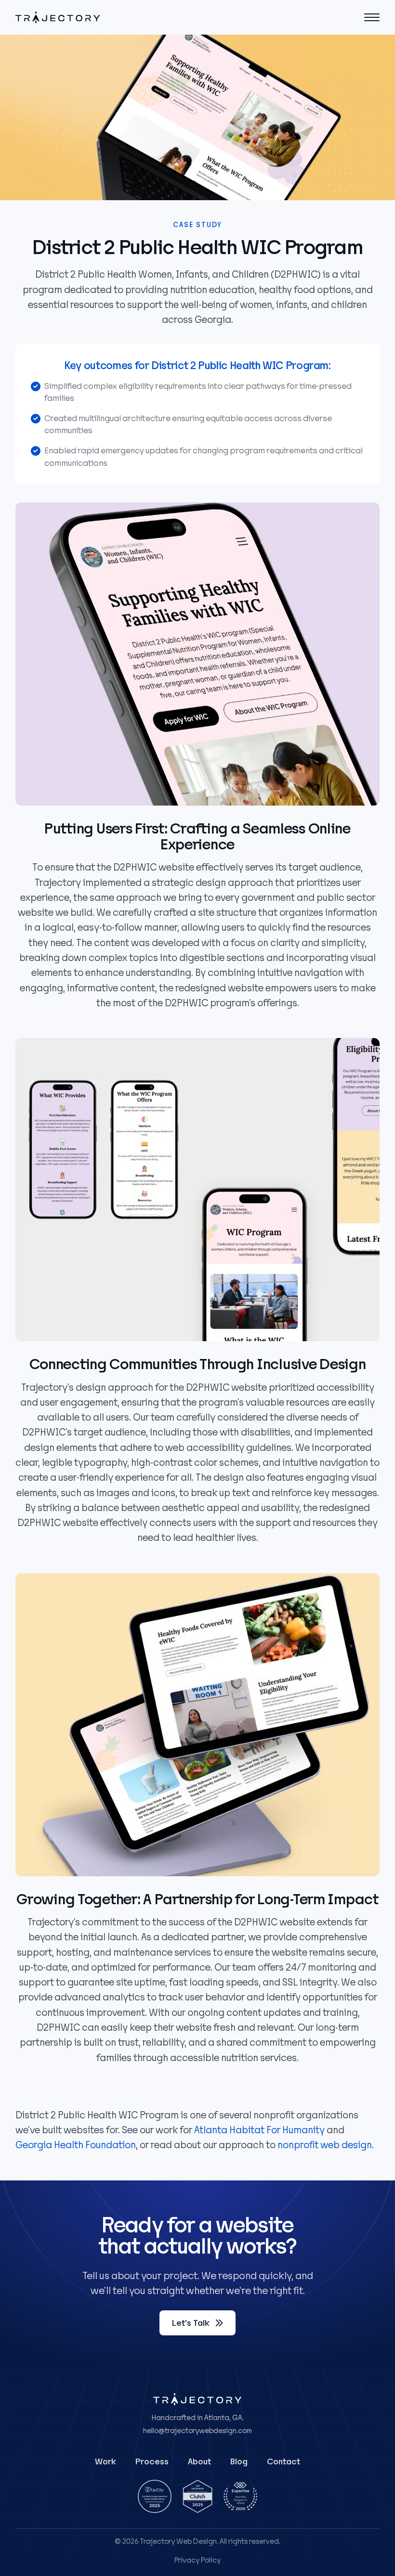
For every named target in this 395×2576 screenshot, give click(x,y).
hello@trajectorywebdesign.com (197, 2431)
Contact (283, 2462)
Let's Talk (191, 2323)
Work (105, 2462)
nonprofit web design (325, 2145)
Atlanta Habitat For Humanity (259, 2130)
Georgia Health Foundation (76, 2145)
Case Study (197, 225)
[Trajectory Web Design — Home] (58, 17)
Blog (239, 2462)
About (199, 2462)
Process (152, 2462)
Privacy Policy (197, 2560)
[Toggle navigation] (372, 17)
